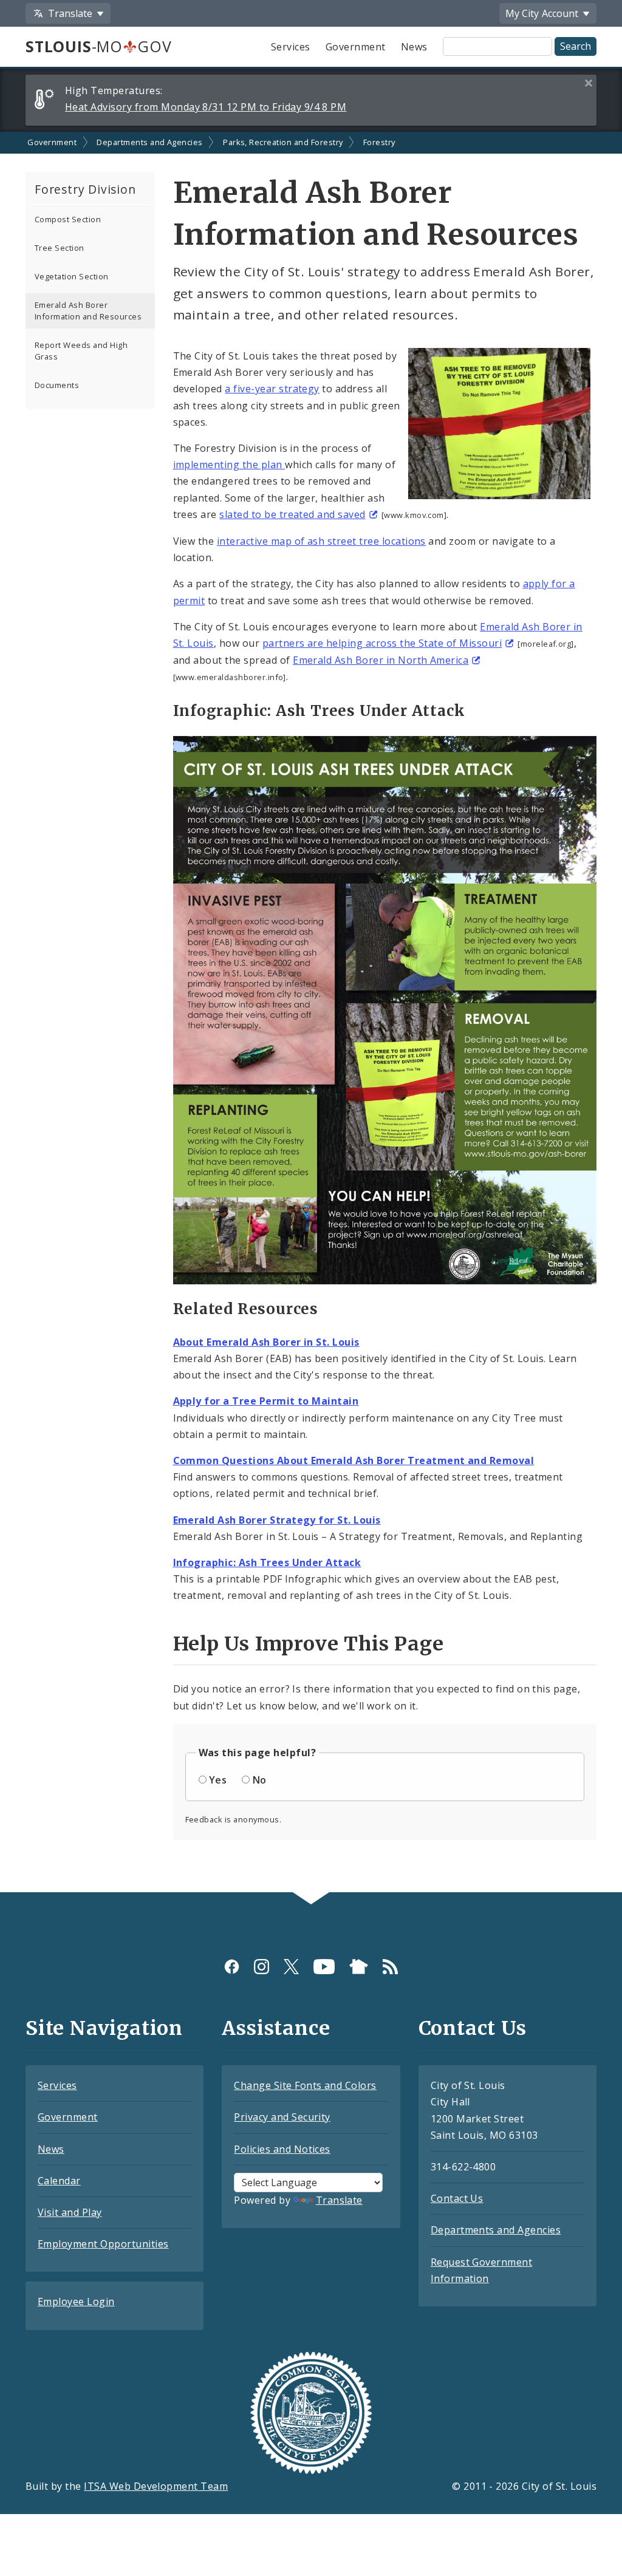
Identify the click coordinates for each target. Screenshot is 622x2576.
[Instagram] (261, 1967)
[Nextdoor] (359, 1967)
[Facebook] (232, 1967)
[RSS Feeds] (390, 1967)
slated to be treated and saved (292, 514)
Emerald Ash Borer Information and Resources (88, 311)
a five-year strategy (272, 389)
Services (291, 47)
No (260, 1780)
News (414, 47)
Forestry (379, 142)
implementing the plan (229, 465)
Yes (218, 1780)
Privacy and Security (282, 2117)
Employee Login (76, 2302)
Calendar (59, 2181)
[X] (291, 1967)
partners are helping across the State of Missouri (382, 643)
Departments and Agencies (150, 142)
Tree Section (60, 248)
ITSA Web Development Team (156, 2486)
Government (356, 47)
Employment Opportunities (103, 2244)
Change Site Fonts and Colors (305, 2085)
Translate (339, 2200)
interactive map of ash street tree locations (321, 541)
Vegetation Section (72, 276)
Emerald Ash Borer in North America (381, 660)
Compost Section (68, 219)
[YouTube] (324, 1967)
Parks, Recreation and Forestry (283, 142)
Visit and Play (70, 2212)
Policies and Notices (282, 2149)
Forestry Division (85, 189)
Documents (57, 385)
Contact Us (457, 2198)
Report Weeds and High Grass (81, 351)
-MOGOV (98, 46)
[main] (311, 1012)
